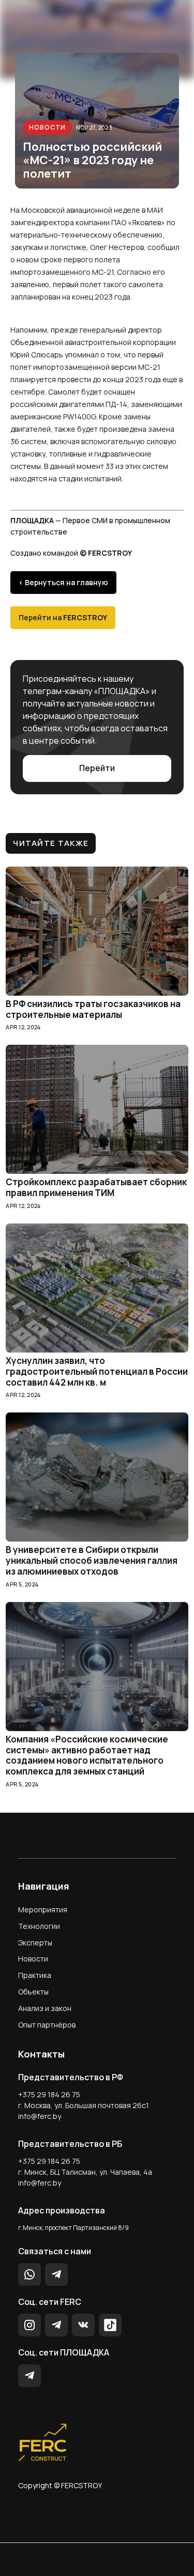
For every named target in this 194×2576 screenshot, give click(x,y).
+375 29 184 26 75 (49, 2094)
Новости (47, 127)
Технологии (39, 1926)
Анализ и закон (45, 2008)
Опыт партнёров (47, 2025)
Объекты (33, 1992)
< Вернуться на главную (63, 582)
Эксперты (35, 1943)
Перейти (97, 768)
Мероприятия (43, 1910)
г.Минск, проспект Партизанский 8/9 (73, 2228)
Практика (35, 1975)
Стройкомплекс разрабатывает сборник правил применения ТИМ (96, 1188)
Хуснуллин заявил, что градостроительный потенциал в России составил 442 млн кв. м (97, 1372)
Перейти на (63, 617)
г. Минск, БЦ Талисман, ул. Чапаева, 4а (85, 2172)
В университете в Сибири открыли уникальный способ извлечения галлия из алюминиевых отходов (92, 1561)
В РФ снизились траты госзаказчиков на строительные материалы (93, 1010)
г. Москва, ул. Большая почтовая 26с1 (84, 2105)
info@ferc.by (40, 2116)
